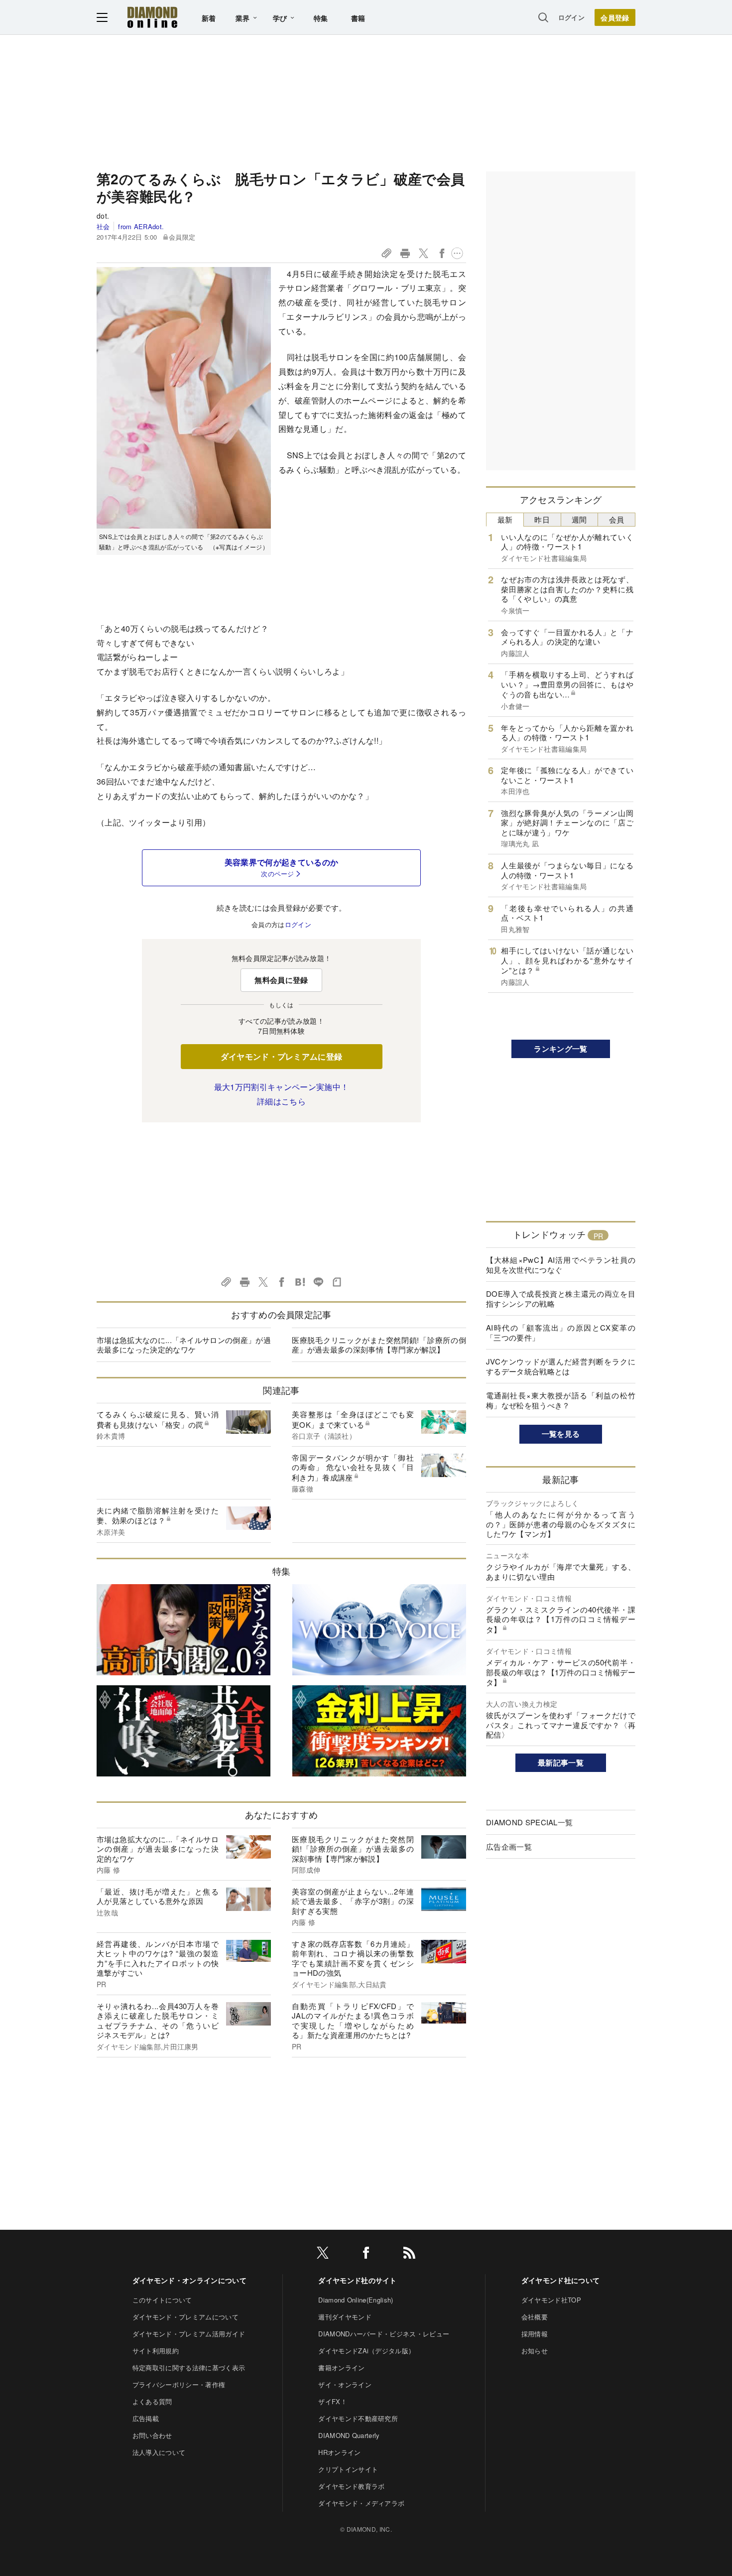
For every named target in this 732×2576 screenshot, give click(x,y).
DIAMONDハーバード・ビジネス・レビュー (384, 2334)
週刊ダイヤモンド (345, 2317)
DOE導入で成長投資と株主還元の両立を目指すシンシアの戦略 (561, 1298)
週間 (579, 519)
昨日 (542, 519)
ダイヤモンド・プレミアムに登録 (282, 1056)
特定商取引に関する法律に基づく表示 (189, 2368)
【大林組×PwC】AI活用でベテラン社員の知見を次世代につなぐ (561, 1265)
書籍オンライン (341, 2368)
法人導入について (159, 2452)
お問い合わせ (152, 2435)
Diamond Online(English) (356, 2300)
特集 (321, 18)
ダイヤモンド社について (561, 2280)
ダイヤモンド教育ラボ (351, 2486)
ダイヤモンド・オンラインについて (189, 2280)
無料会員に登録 (281, 980)
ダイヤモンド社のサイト (358, 2280)
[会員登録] (615, 17)
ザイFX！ (333, 2401)
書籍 (358, 18)
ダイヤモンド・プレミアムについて (185, 2317)
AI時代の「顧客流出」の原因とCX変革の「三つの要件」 (561, 1332)
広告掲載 (146, 2418)
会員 (617, 519)
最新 (505, 519)
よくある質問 (152, 2401)
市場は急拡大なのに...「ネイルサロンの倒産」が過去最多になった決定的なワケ (184, 1345)
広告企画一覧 (509, 1846)
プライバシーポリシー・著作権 (179, 2384)
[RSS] (409, 2254)
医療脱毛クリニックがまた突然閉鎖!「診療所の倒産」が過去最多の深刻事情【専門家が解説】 (379, 1345)
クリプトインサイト (348, 2469)
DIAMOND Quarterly (349, 2435)
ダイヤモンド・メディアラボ (361, 2503)
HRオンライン (339, 2452)
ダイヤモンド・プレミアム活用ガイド (189, 2334)
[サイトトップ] (152, 17)
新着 (209, 18)
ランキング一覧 (560, 1049)
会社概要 (535, 2317)
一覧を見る (561, 1434)
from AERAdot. (141, 226)
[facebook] (366, 2254)
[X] (323, 2254)
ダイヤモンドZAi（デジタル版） (366, 2351)
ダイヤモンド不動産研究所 (358, 2418)
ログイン (571, 17)
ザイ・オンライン (345, 2384)
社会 (103, 226)
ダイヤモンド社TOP (551, 2300)
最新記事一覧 (561, 1763)
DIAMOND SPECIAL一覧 (529, 1822)
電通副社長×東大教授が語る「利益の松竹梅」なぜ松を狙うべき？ (561, 1400)
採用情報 (535, 2334)
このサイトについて (162, 2300)
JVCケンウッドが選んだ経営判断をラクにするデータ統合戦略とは (561, 1366)
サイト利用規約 (156, 2351)
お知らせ (535, 2351)
